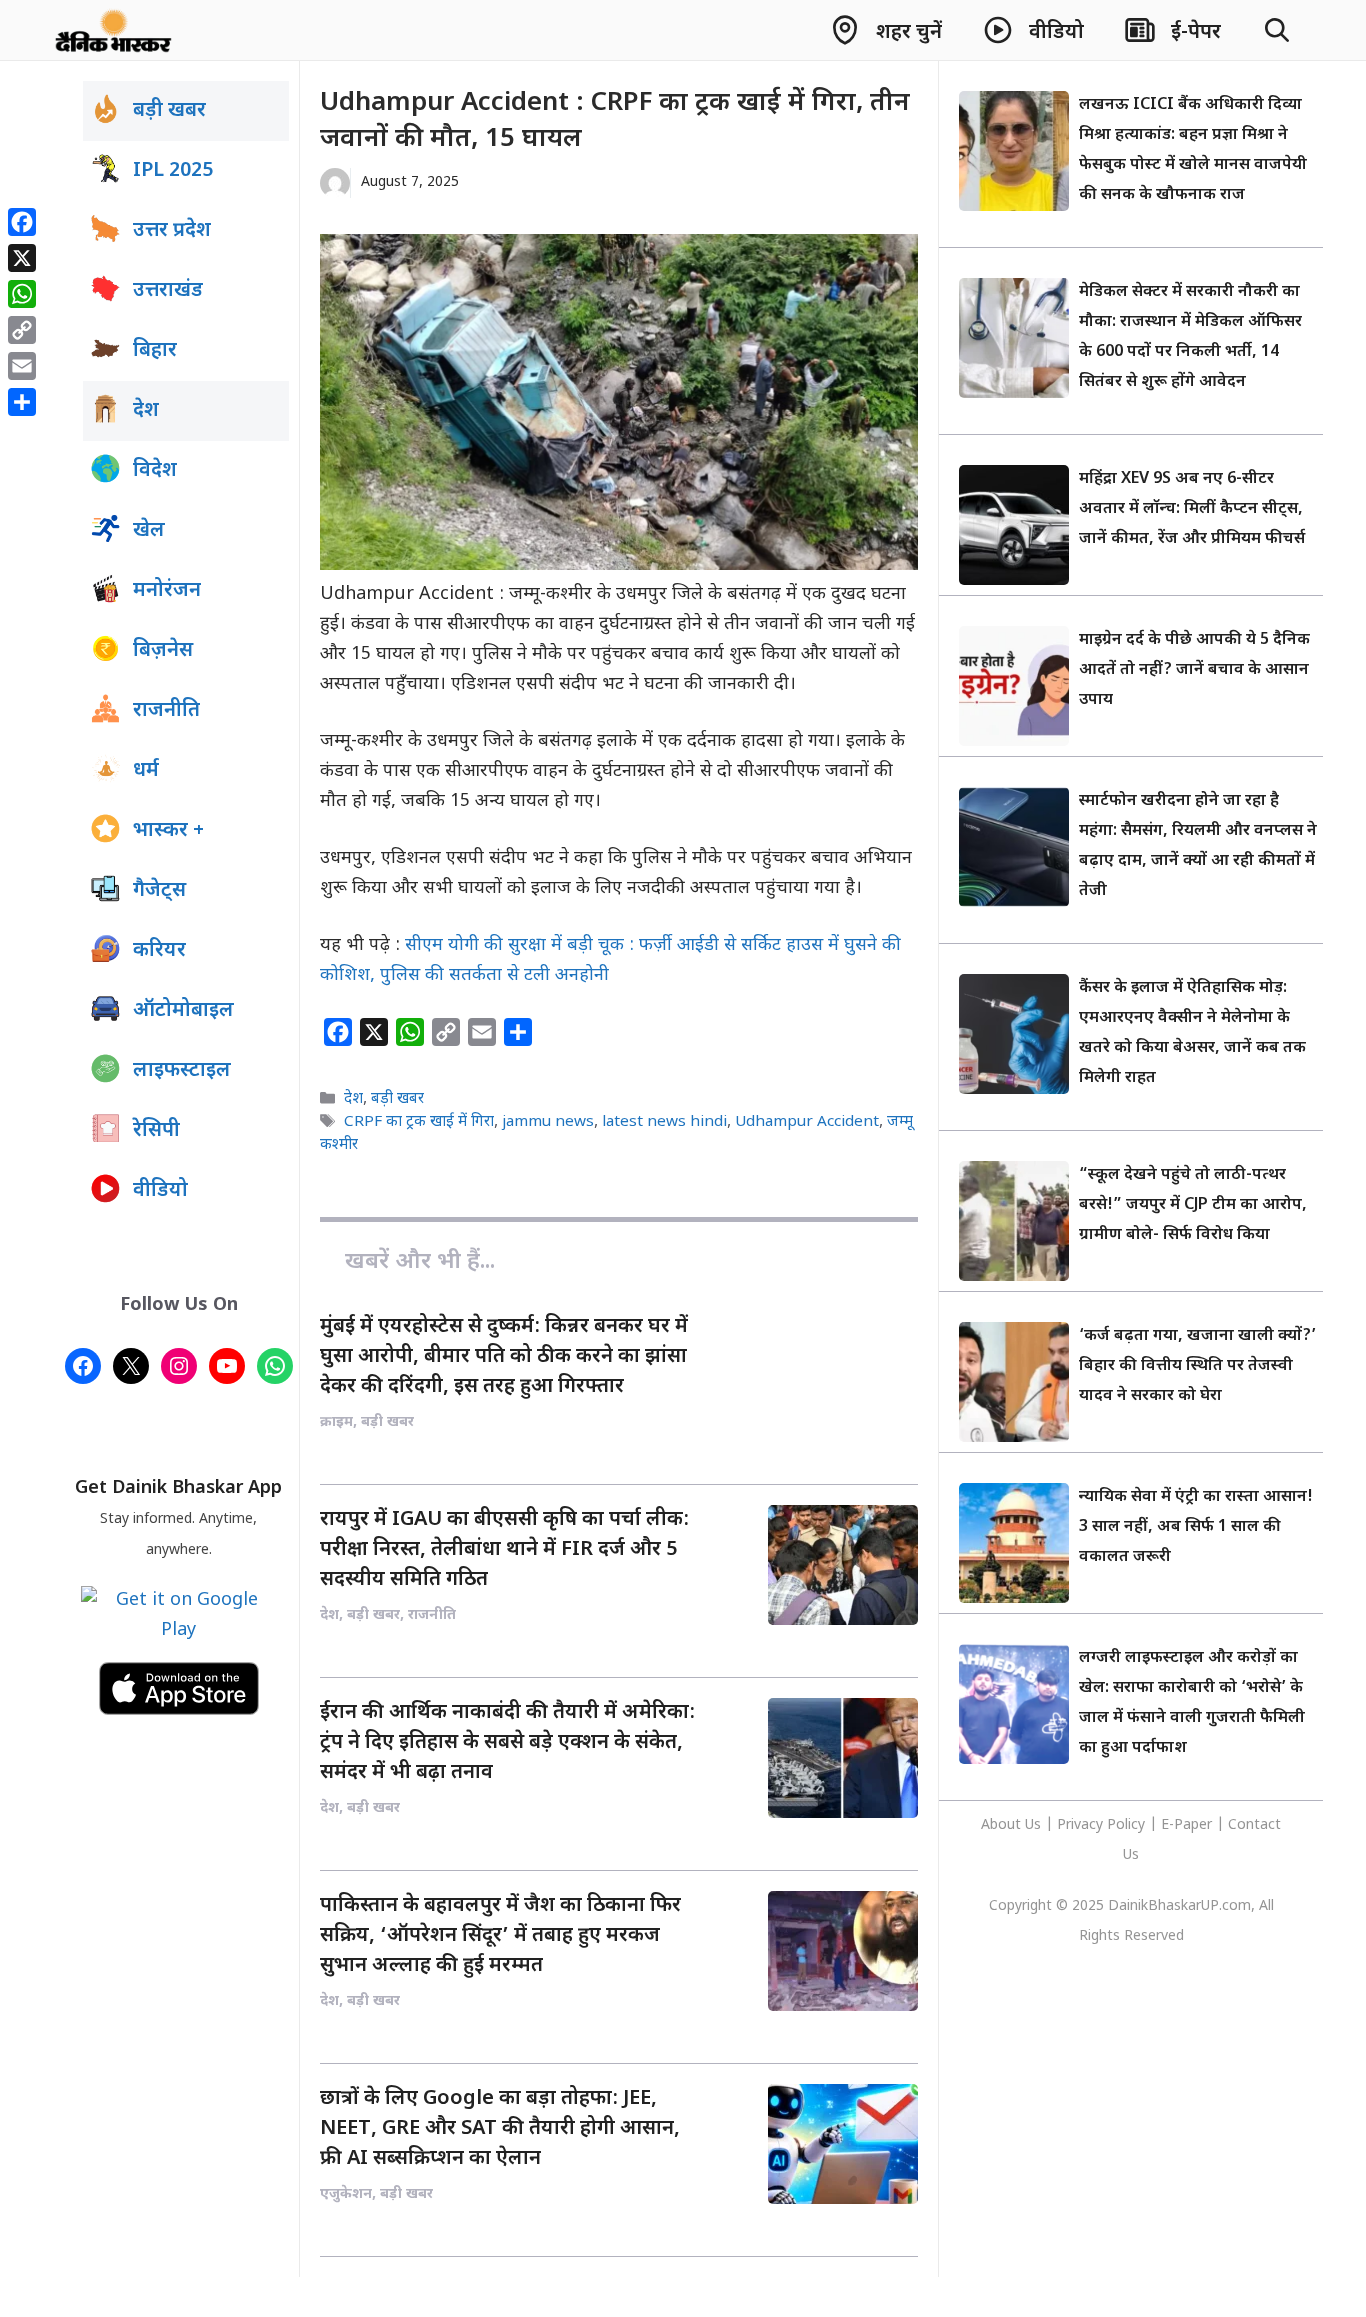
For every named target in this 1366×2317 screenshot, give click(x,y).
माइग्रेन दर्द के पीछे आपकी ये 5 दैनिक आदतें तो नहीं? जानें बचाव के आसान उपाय (1194, 670)
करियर (159, 951)
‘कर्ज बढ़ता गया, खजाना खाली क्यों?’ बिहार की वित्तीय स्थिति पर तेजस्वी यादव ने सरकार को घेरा (1197, 1366)
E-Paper (1186, 1825)
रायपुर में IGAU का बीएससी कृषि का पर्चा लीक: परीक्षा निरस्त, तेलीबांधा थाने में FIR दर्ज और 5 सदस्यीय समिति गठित (504, 1550)
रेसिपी (156, 1131)
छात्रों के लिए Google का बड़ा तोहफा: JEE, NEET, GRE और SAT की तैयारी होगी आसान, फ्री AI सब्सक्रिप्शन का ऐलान (500, 2129)
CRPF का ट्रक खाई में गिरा (419, 1123)
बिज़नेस (163, 651)
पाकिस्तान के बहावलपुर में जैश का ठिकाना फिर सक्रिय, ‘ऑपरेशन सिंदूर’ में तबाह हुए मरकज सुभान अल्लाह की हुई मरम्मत (500, 1936)
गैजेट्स (159, 891)
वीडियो (160, 1191)
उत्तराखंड (168, 291)
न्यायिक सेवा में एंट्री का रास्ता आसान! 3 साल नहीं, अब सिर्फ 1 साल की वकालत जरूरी (1196, 1527)
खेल (149, 531)
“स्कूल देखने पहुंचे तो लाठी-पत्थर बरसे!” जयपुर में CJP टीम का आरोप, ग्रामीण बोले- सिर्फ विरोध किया (1193, 1205)
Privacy (1082, 1825)
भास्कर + (168, 831)
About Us (1013, 1825)
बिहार (155, 351)
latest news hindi (664, 1123)
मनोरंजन (167, 591)
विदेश (155, 471)
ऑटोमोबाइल (183, 1011)
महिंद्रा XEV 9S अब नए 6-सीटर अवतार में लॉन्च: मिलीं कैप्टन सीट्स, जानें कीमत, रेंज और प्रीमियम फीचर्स (1192, 509)
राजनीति (166, 711)
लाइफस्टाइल (182, 1071)
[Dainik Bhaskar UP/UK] (114, 30)
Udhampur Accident (807, 1123)
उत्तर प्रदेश (172, 231)
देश (353, 1099)
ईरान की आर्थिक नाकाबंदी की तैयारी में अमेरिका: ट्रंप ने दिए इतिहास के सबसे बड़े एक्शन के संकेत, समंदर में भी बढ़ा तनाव (507, 1743)
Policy (1126, 1825)
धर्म (146, 771)
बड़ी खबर (397, 1099)
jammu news (548, 1123)
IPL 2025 (173, 171)
